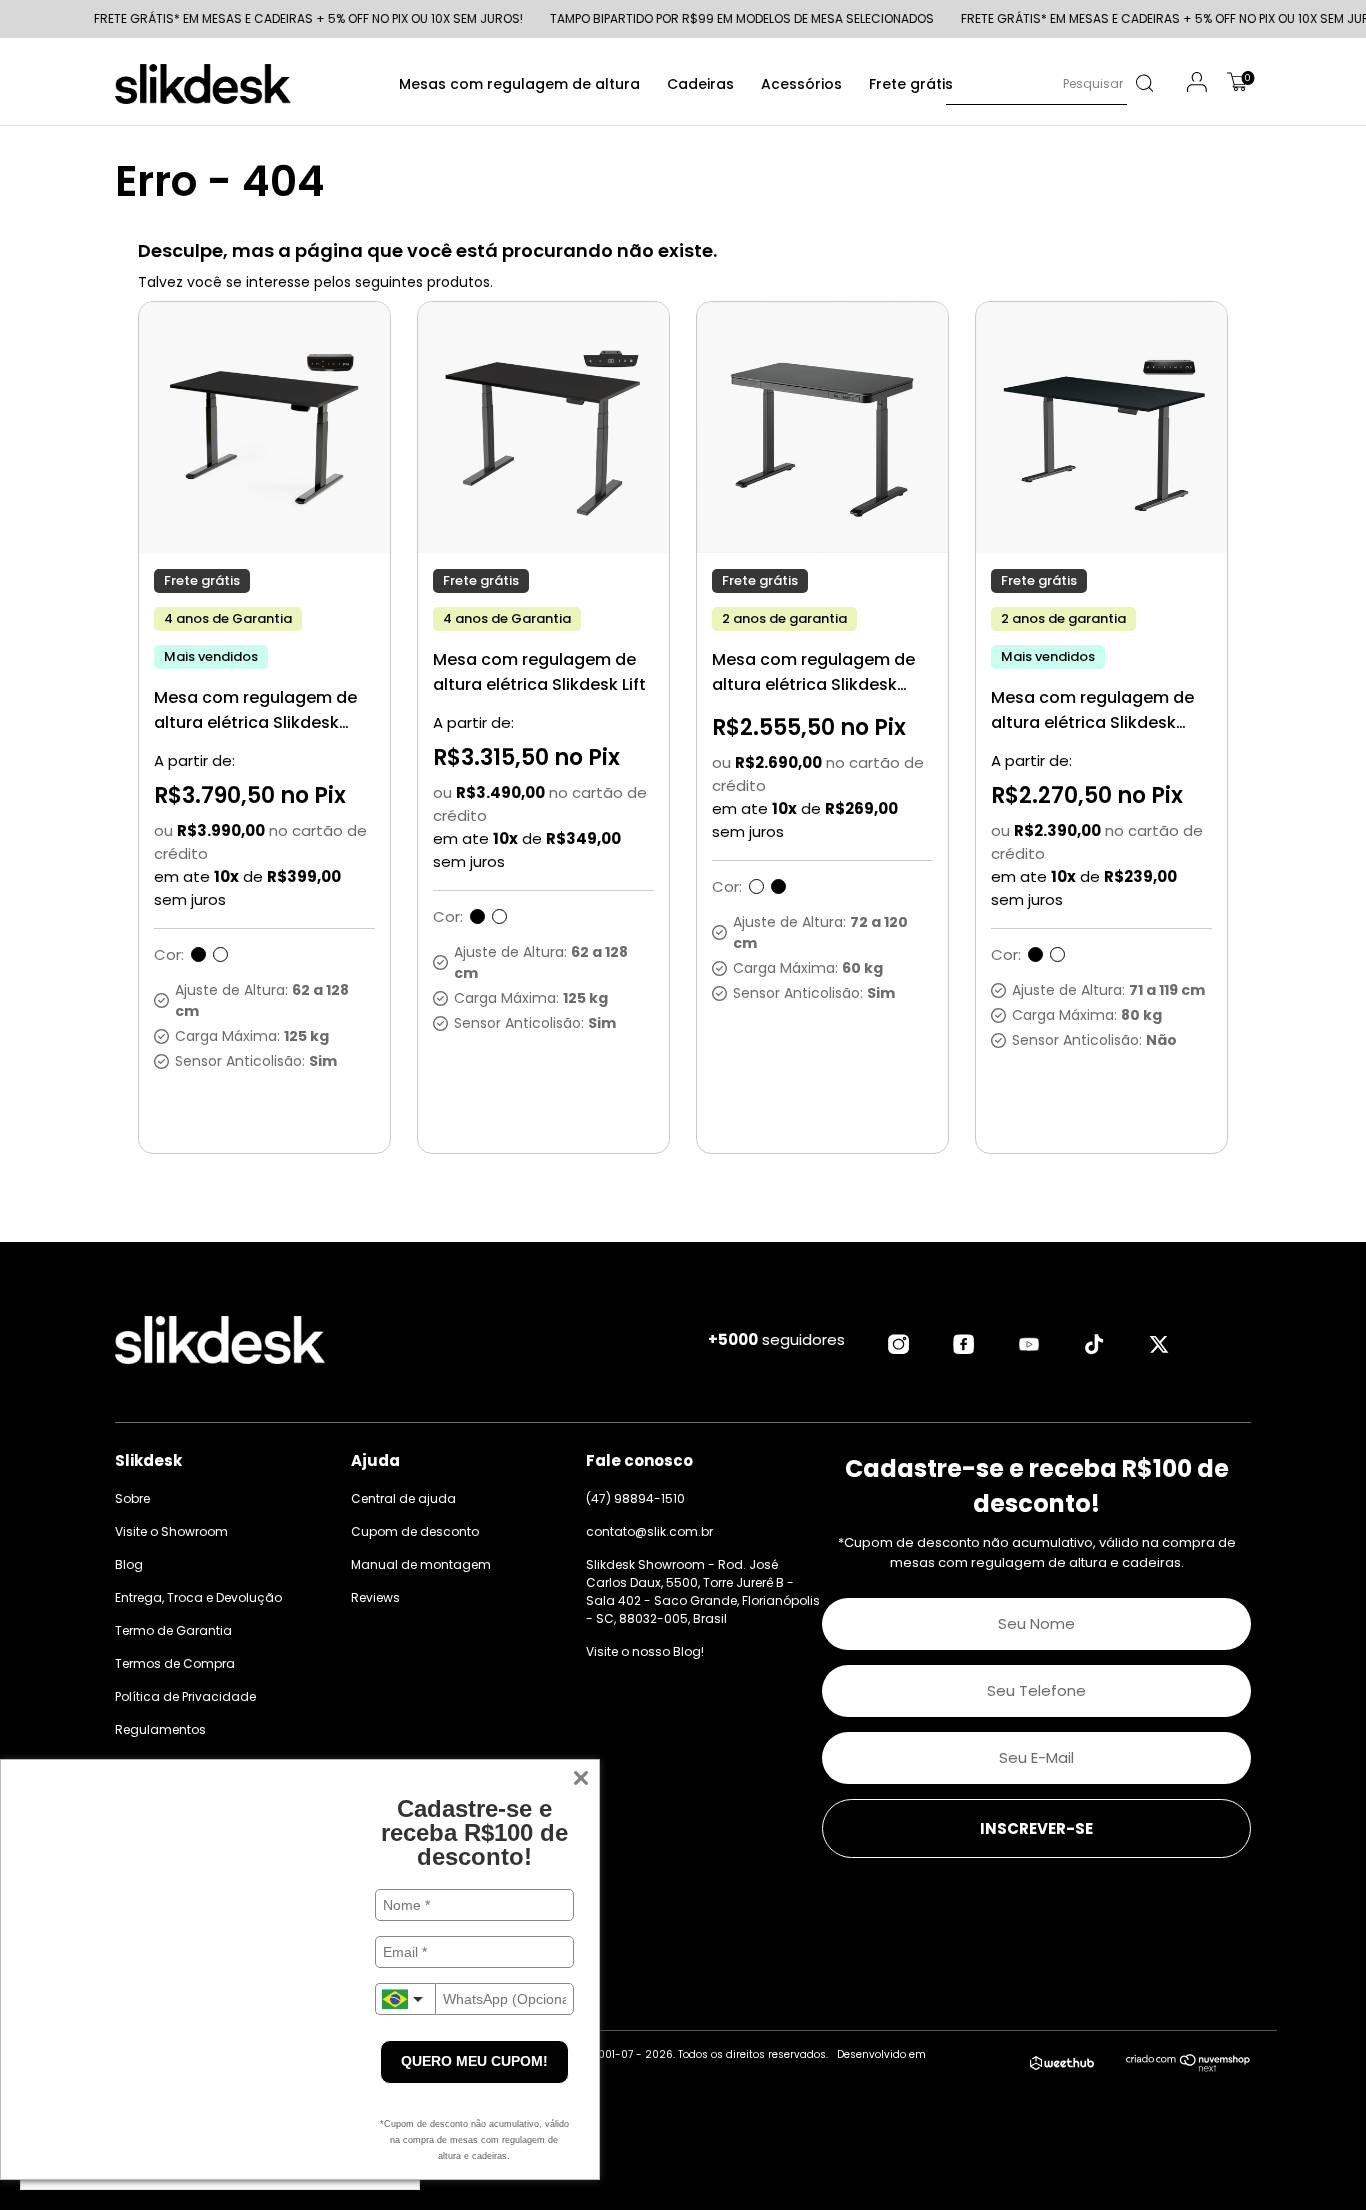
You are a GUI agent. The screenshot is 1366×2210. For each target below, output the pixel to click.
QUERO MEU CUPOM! (474, 2061)
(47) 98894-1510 (635, 1498)
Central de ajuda (403, 1498)
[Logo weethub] (1062, 2063)
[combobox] (405, 1999)
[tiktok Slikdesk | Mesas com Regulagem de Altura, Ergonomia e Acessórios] (1094, 1344)
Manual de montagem (421, 1564)
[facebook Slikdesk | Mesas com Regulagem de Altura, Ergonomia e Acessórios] (964, 1344)
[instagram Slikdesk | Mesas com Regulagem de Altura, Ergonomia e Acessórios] (899, 1344)
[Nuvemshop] (1188, 2067)
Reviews (375, 1597)
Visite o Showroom (171, 1531)
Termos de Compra (175, 1663)
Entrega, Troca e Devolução (198, 1597)
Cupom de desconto (415, 1531)
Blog (129, 1564)
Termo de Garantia (173, 1630)
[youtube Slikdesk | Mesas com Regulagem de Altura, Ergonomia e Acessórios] (1029, 1344)
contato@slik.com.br (649, 1531)
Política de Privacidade (185, 1696)
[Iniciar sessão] (1197, 85)
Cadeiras (700, 84)
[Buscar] (1143, 84)
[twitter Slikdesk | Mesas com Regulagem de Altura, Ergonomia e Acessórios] (1159, 1344)
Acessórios (801, 84)
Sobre (132, 1498)
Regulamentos (160, 1729)
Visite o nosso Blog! (645, 1651)
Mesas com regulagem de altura (519, 84)
